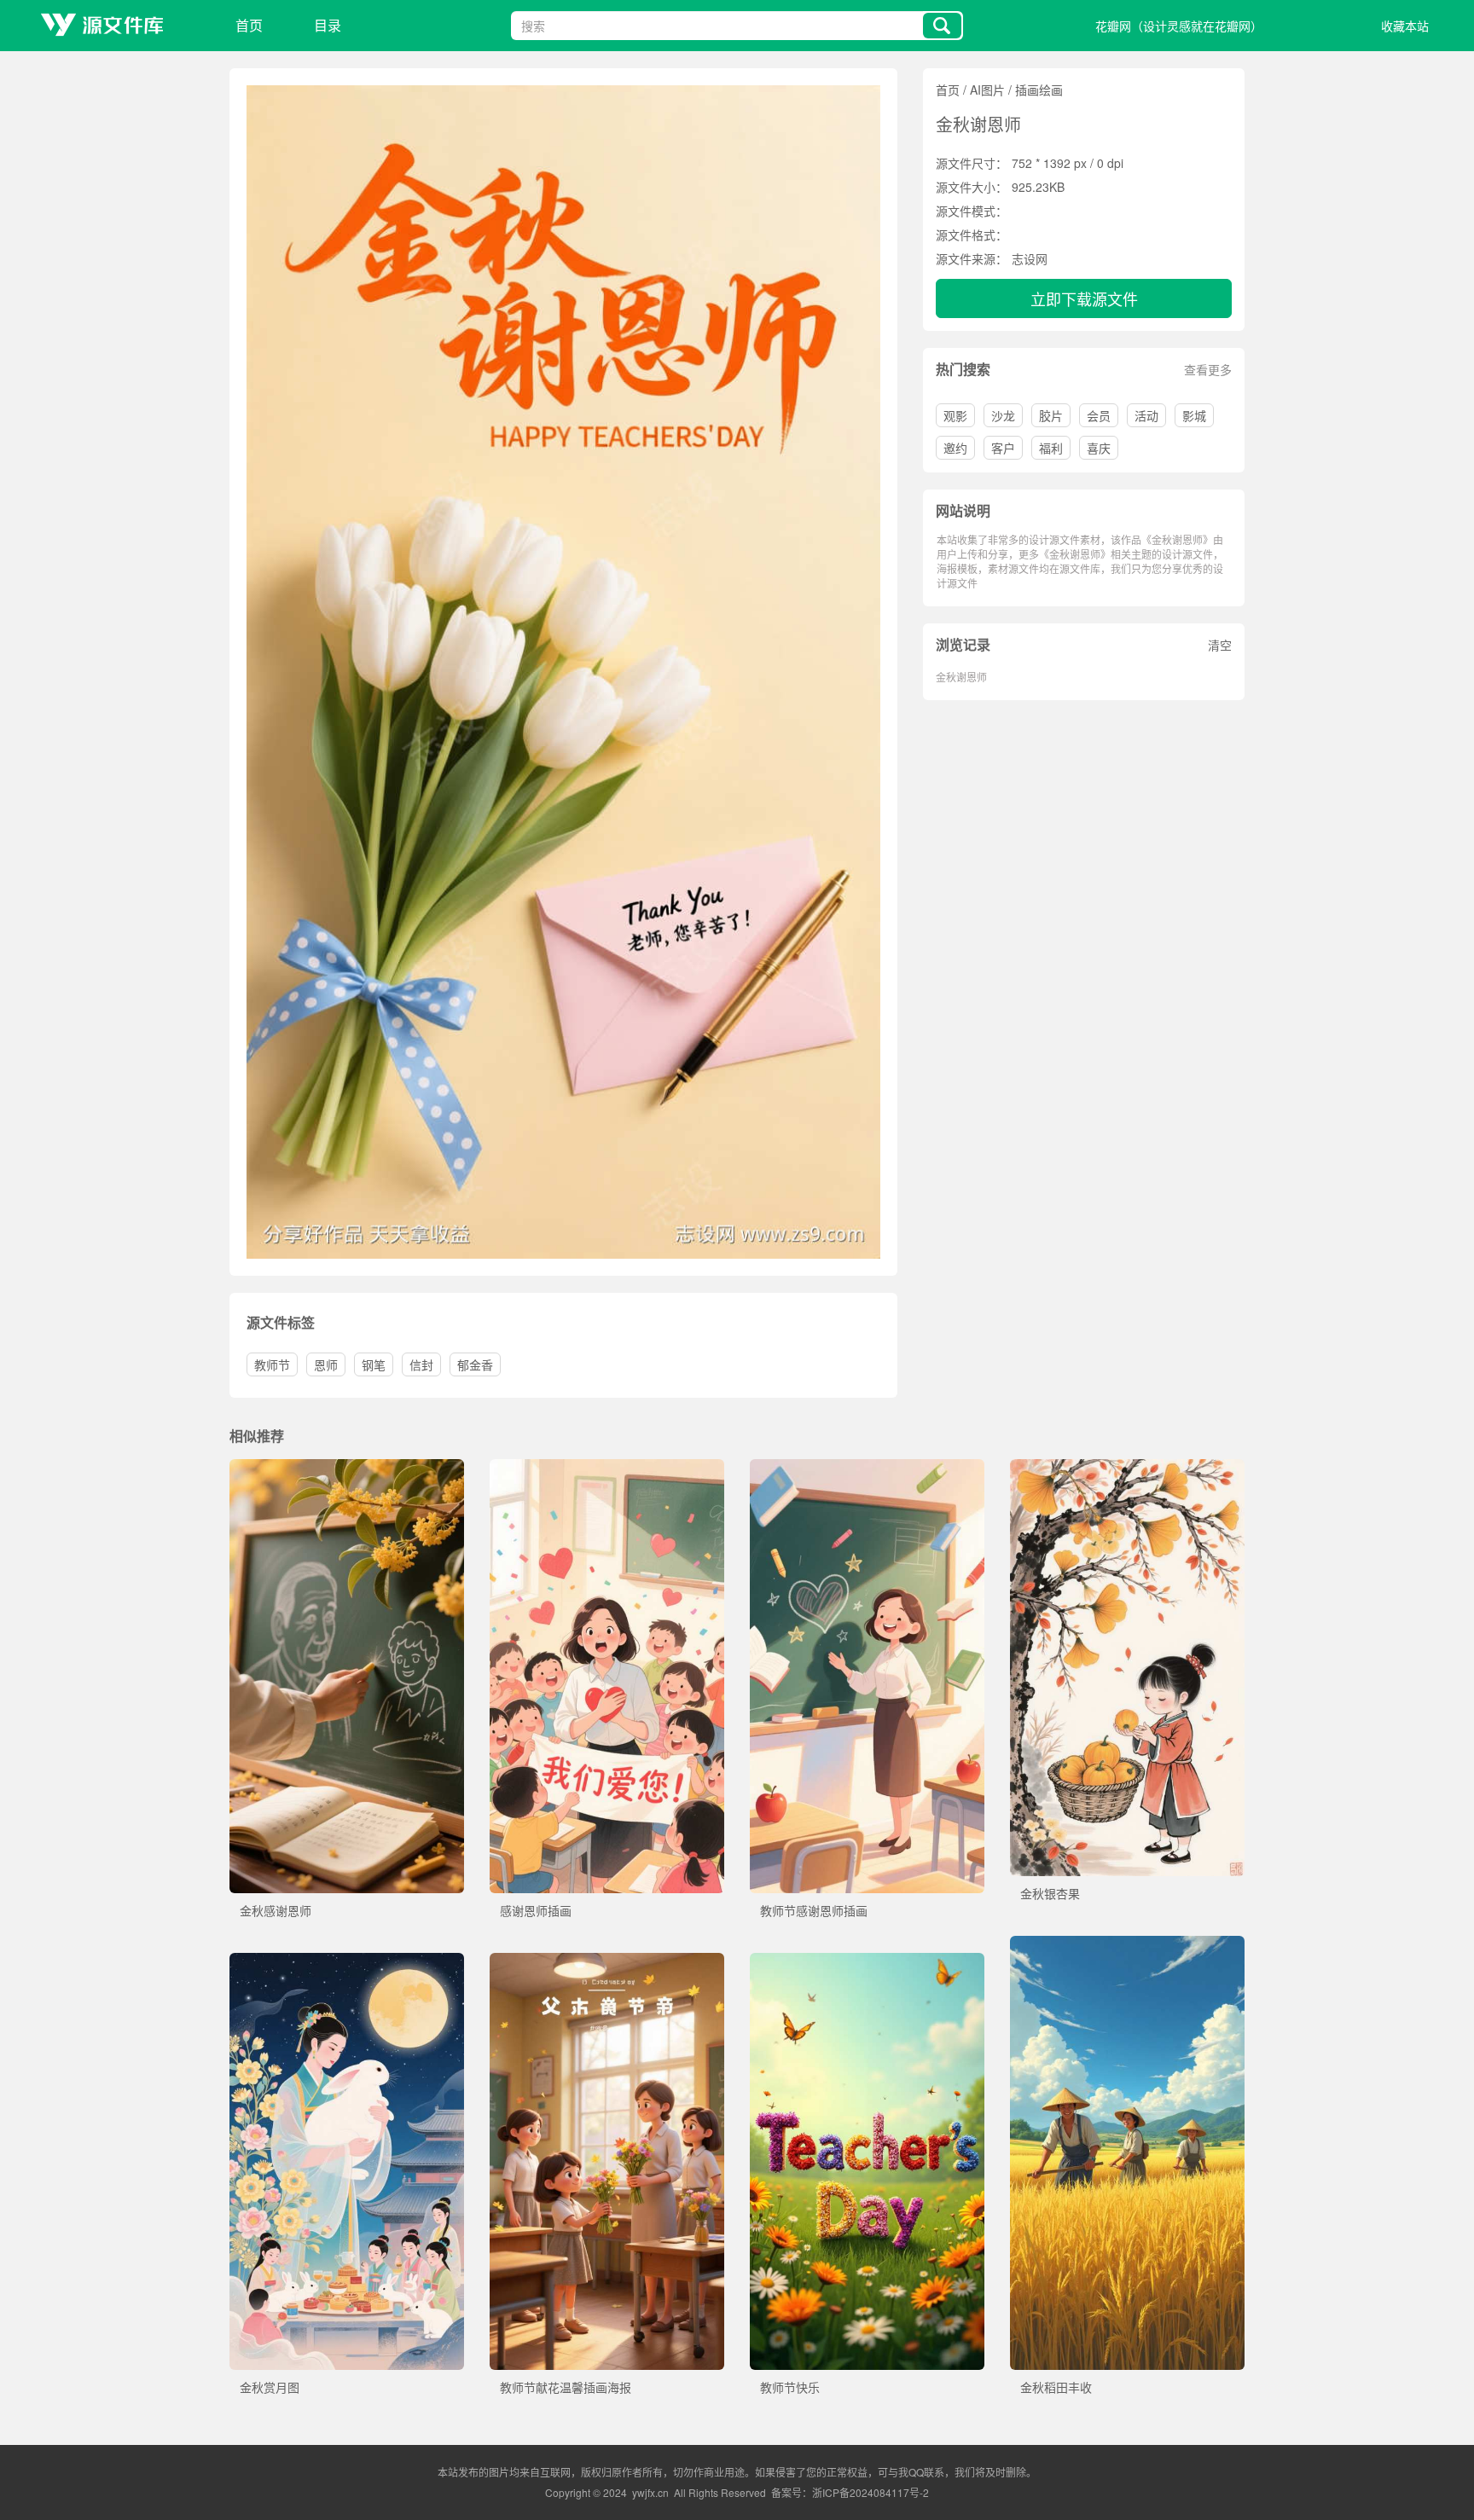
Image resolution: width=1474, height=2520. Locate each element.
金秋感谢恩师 (276, 1910)
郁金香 (475, 1364)
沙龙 (1003, 415)
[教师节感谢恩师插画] (867, 1468)
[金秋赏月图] (347, 1961)
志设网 (1030, 258)
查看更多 (1208, 369)
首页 (249, 25)
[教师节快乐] (867, 1961)
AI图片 (987, 90)
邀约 (955, 448)
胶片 (1051, 415)
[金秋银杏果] (1127, 1468)
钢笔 (374, 1364)
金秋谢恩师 (961, 677)
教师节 (272, 1364)
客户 (1003, 448)
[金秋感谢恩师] (347, 1468)
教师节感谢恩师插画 (814, 1910)
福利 (1051, 448)
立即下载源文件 (1084, 298)
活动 (1146, 415)
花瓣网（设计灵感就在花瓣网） (1179, 26)
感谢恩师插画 (536, 1910)
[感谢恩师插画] (607, 1468)
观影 (955, 415)
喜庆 (1099, 448)
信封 (421, 1364)
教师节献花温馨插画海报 (566, 2387)
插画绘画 (1039, 90)
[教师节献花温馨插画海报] (607, 1961)
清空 (1220, 645)
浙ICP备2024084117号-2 (870, 2492)
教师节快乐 (790, 2387)
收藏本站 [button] (1405, 26)
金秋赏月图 (270, 2387)
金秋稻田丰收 (1056, 2387)
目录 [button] (328, 25)
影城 (1194, 415)
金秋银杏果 (1050, 1893)
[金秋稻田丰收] (1127, 1944)
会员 (1099, 415)
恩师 (326, 1364)
